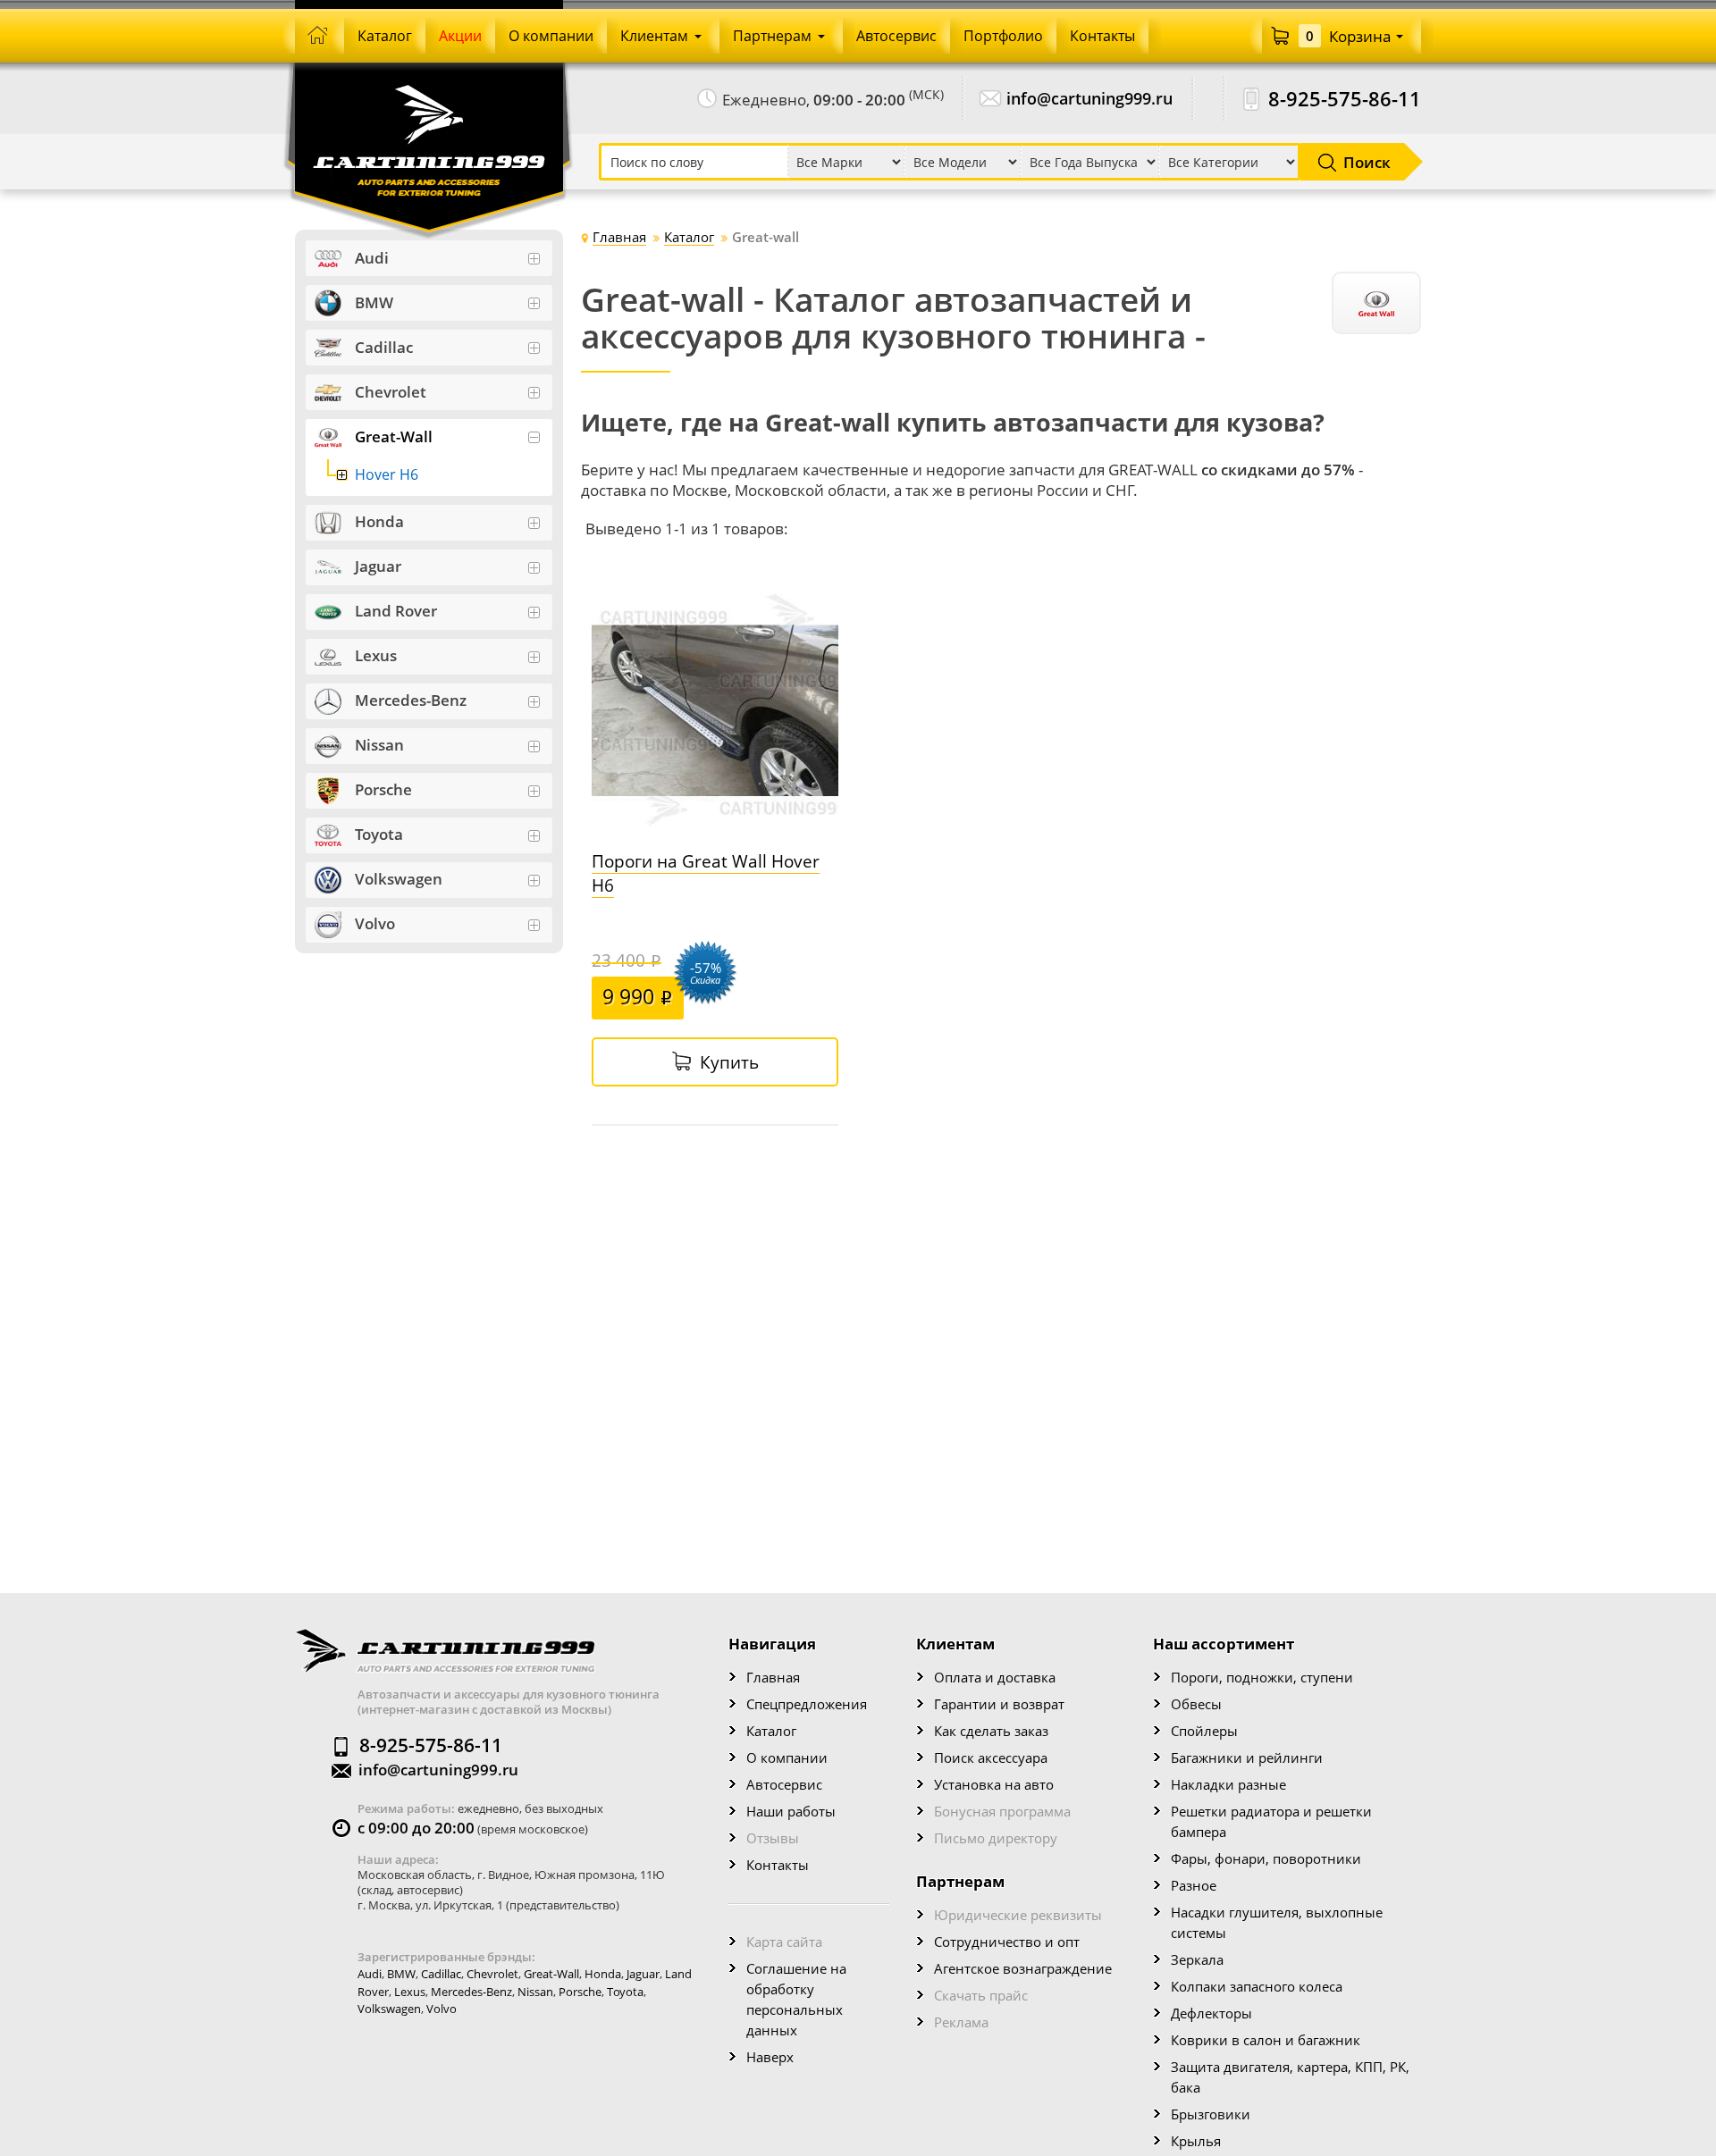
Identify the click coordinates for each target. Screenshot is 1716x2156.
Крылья (1196, 2141)
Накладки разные (1228, 1784)
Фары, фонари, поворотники (1266, 1858)
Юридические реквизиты (1018, 1915)
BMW (401, 1974)
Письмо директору (996, 1838)
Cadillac (441, 1974)
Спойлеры (1204, 1731)
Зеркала (1197, 1959)
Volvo (442, 2009)
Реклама (961, 2022)
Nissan (535, 1992)
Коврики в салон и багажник (1266, 2040)
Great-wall (551, 1974)
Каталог (771, 1731)
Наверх (770, 2057)
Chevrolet (492, 1974)
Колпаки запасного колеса (1257, 1986)
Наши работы (791, 1811)
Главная (773, 1677)
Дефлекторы (1211, 2013)
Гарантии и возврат (999, 1704)
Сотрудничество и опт (1007, 1942)
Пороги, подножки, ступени (1262, 1677)
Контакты (778, 1865)
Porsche (580, 1992)
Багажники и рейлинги (1247, 1758)
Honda (603, 1974)
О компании (787, 1758)
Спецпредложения (807, 1704)
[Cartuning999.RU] (429, 115)
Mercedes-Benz (471, 1992)
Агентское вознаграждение (1023, 1968)
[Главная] (320, 36)
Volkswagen (389, 2009)
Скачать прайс (981, 1995)
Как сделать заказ (991, 1731)
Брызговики (1211, 2114)
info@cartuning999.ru (1089, 99)
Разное (1194, 1885)
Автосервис (784, 1784)
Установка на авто (994, 1784)
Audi (370, 1974)
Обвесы (1196, 1704)
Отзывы (773, 1838)
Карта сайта (784, 1942)
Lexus (410, 1992)
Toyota (625, 1992)
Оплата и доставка (995, 1677)
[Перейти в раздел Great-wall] (1376, 303)
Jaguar (643, 1974)
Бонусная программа (1002, 1811)
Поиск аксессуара (991, 1758)
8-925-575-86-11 (1345, 99)
